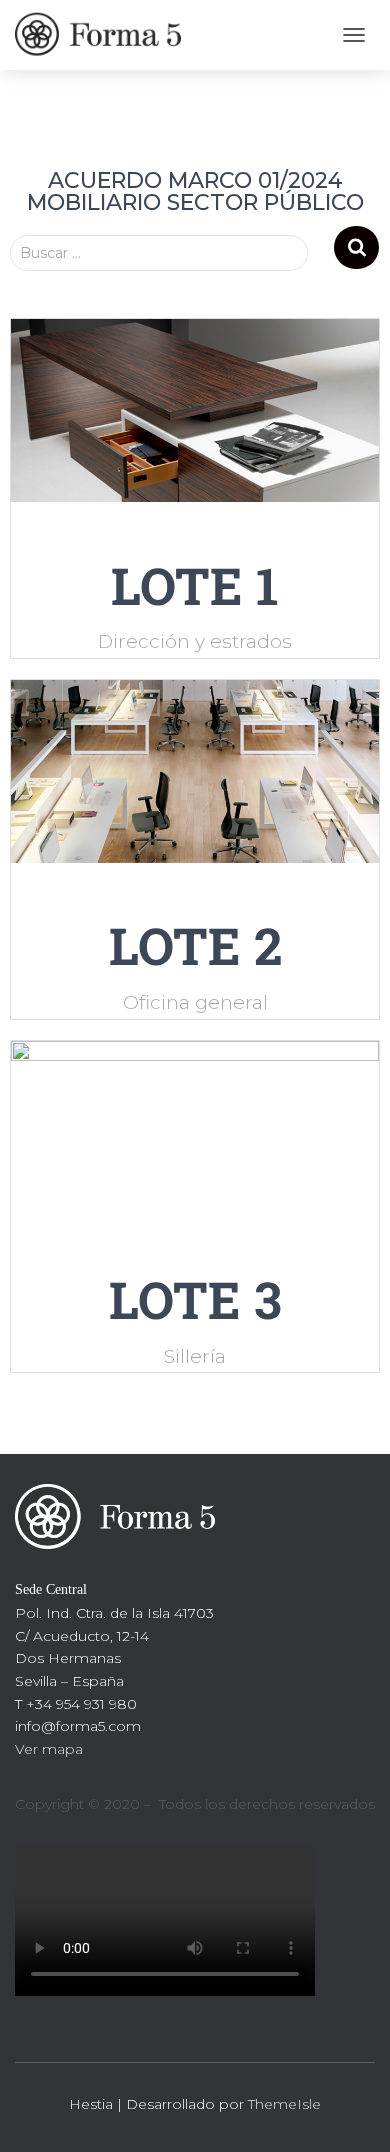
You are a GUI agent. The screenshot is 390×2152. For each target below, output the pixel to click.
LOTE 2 (195, 945)
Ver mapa (49, 1749)
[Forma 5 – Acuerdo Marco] (110, 35)
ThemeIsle (284, 2104)
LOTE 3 (195, 1299)
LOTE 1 (195, 585)
